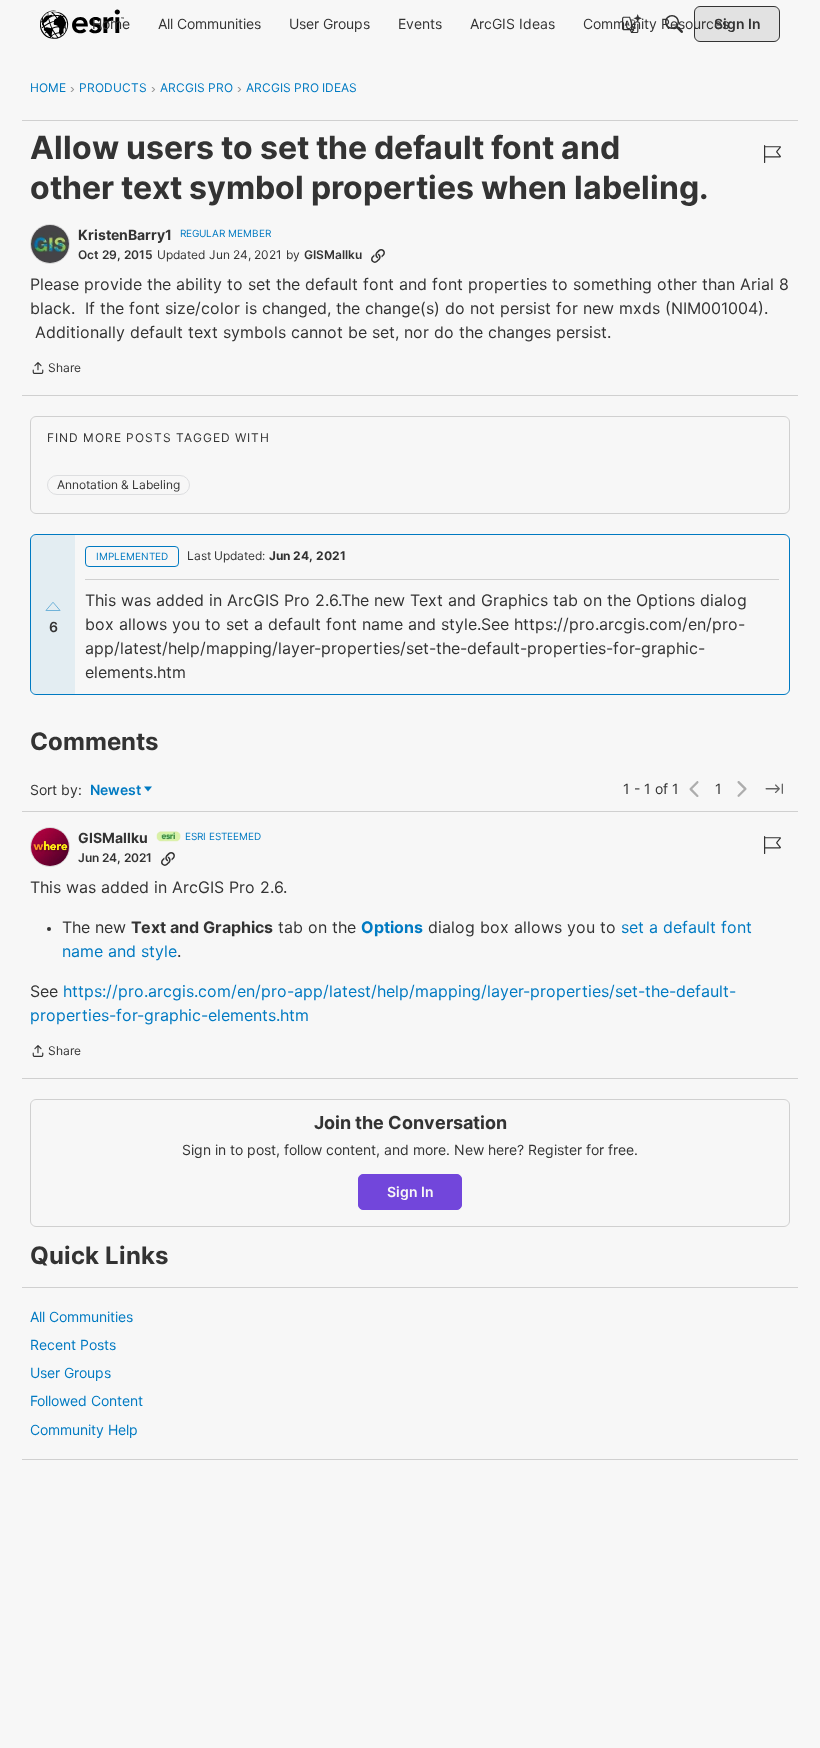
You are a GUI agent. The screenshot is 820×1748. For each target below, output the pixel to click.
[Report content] (772, 154)
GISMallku (333, 254)
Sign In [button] (410, 1191)
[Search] (674, 24)
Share (55, 370)
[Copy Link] (378, 255)
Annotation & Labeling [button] (118, 484)
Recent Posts (73, 1344)
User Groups (70, 1372)
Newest (115, 790)
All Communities (81, 1316)
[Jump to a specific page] (774, 789)
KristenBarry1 (125, 234)
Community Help (84, 1429)
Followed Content (86, 1400)
